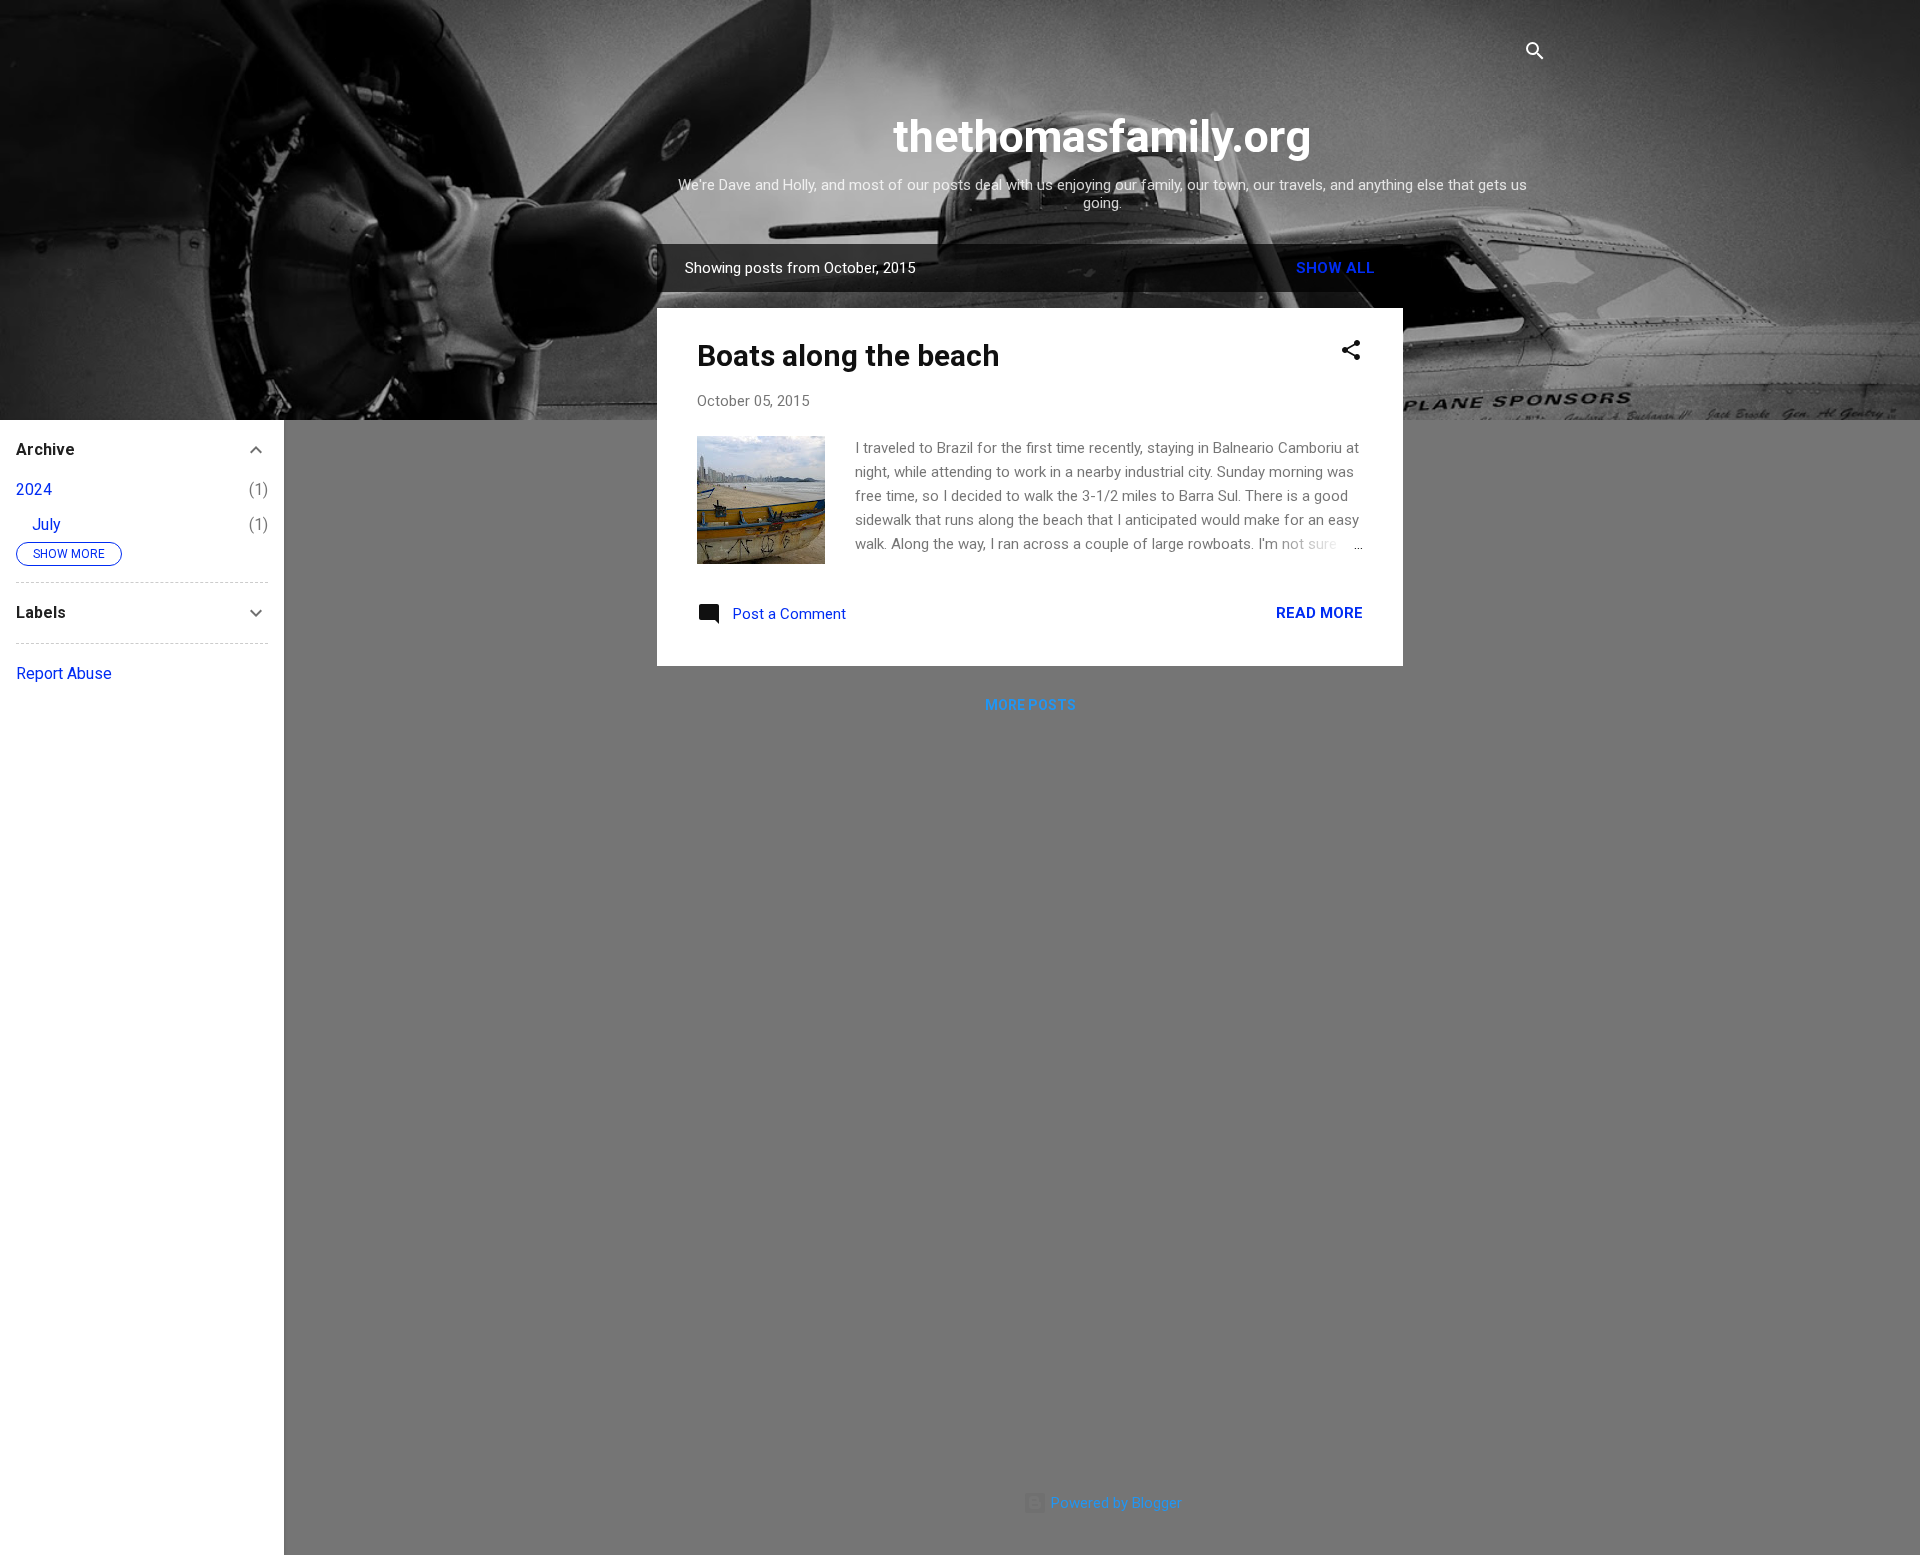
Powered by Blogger (1114, 1503)
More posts (1030, 705)
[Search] (1535, 54)
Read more (1319, 613)
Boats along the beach (848, 355)
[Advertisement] (1483, 544)
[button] (1351, 353)
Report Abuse (64, 673)
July (46, 524)
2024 (34, 489)
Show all (1335, 268)
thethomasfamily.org (1102, 136)
